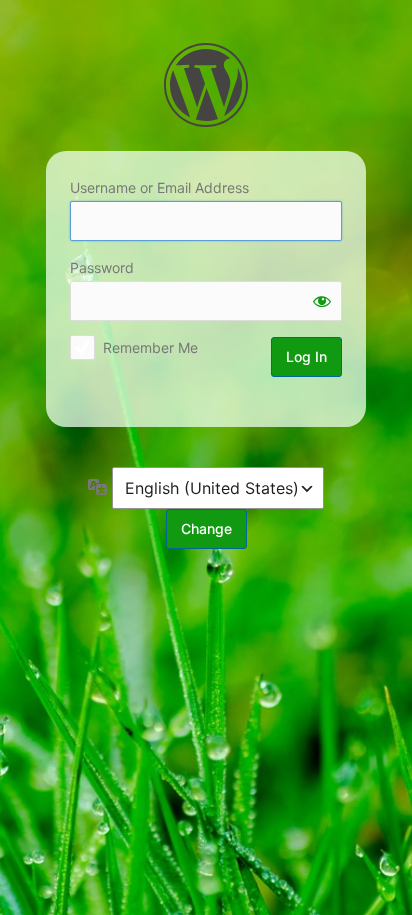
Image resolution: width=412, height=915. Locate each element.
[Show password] (322, 301)
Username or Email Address (159, 187)
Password (102, 267)
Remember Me (150, 347)
